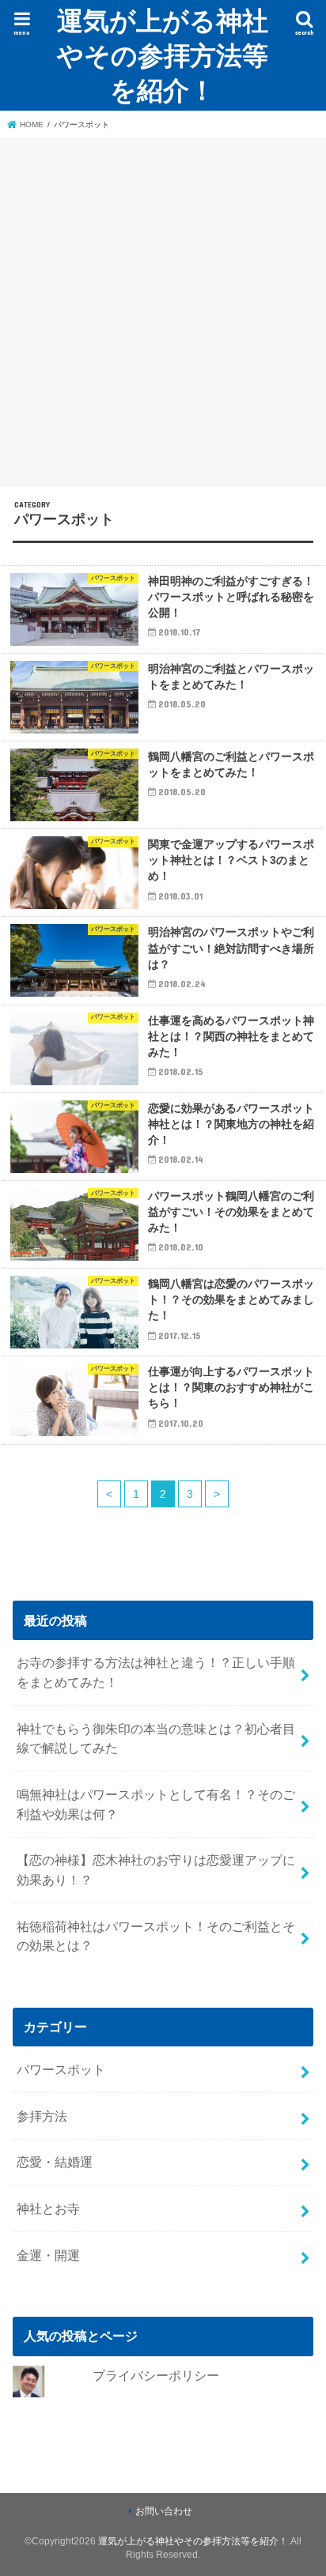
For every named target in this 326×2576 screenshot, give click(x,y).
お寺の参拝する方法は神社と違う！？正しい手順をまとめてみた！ (156, 1672)
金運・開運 (48, 2255)
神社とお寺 (55, 2208)
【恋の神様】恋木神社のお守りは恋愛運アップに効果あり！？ (156, 1870)
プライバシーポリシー (156, 2375)
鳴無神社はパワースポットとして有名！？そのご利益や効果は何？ (156, 1804)
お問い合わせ (164, 2511)
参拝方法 (42, 2116)
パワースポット (61, 2069)
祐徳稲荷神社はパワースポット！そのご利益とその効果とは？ (156, 1936)
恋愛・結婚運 (55, 2162)
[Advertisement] (163, 310)
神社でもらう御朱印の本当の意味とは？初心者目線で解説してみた (156, 1739)
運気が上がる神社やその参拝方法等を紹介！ (163, 55)
